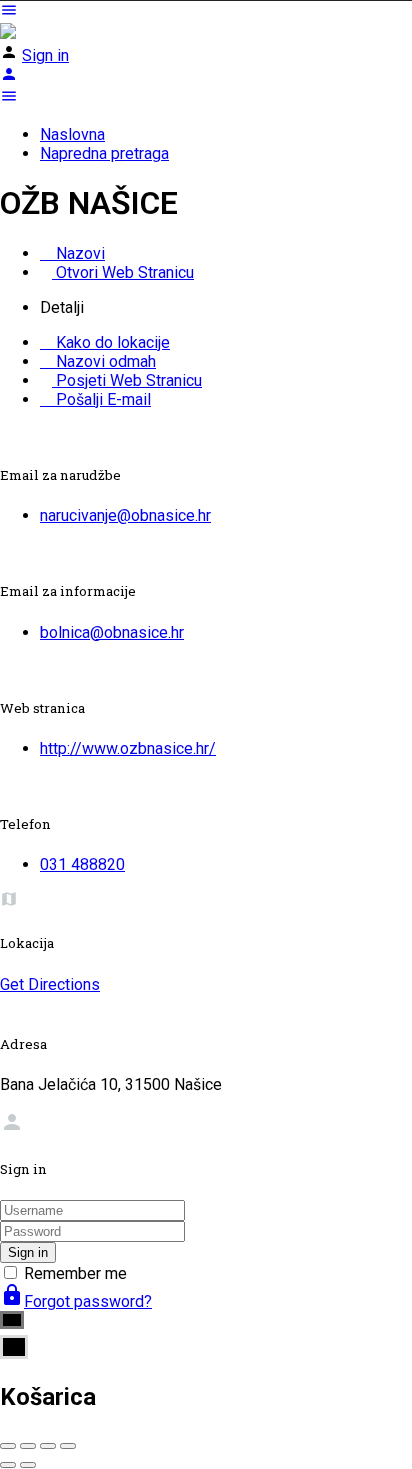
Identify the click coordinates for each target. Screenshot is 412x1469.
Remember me (75, 1273)
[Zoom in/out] (68, 1446)
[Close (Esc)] (8, 1446)
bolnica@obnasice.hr (112, 632)
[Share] (28, 1446)
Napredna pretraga (104, 153)
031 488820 (82, 864)
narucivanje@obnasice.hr (125, 515)
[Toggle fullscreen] (48, 1446)
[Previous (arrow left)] (8, 1465)
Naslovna (72, 134)
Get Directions (50, 984)
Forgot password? (76, 1301)
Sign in (45, 55)
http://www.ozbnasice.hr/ (128, 748)
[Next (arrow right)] (28, 1465)
